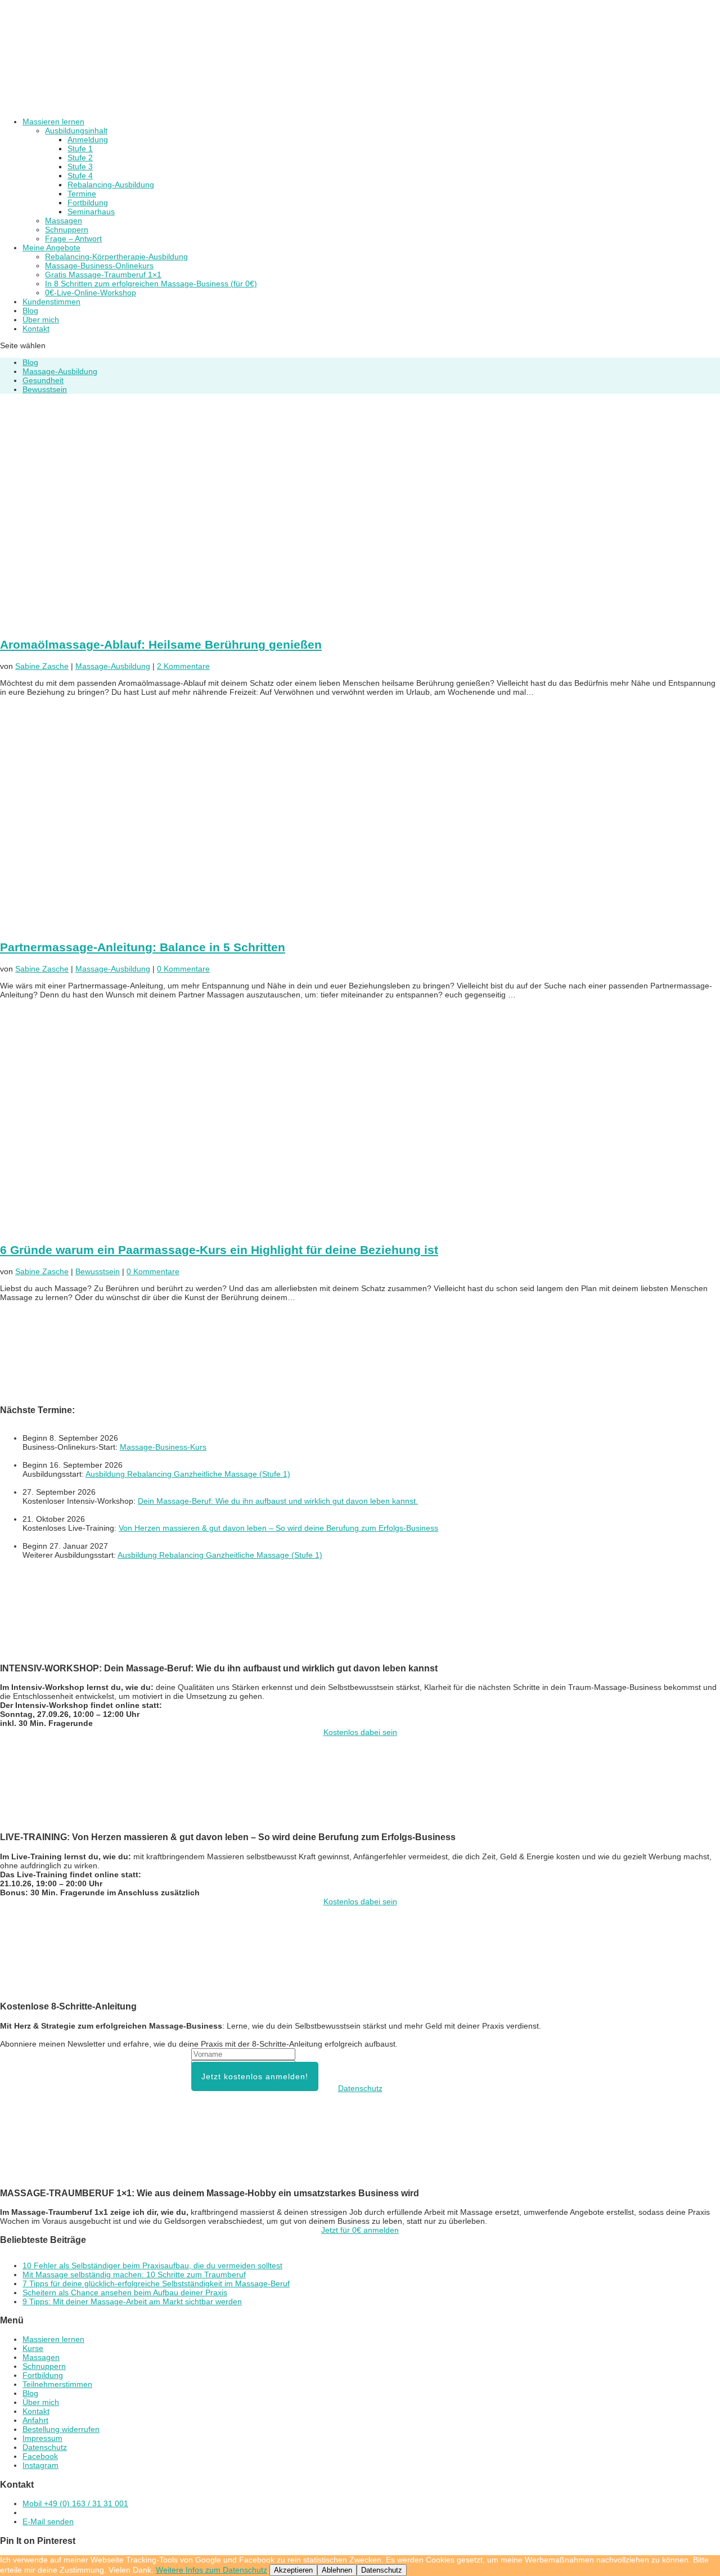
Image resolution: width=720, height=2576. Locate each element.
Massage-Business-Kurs (163, 1447)
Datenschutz (360, 2088)
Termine (82, 194)
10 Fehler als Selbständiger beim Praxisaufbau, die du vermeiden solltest (152, 2265)
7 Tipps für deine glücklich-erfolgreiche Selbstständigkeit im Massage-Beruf (156, 2283)
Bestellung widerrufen (61, 2429)
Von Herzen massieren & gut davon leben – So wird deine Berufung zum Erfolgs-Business (278, 1528)
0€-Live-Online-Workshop (91, 293)
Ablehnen (337, 2570)
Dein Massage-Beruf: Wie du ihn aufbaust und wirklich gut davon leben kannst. (278, 1501)
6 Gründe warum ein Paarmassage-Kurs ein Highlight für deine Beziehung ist (219, 1250)
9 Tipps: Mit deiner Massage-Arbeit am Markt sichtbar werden (132, 2301)
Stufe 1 (80, 149)
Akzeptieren (293, 2570)
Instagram (40, 2465)
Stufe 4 (80, 176)
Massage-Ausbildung (60, 371)
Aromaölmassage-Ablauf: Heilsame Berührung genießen (161, 644)
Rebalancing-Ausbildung (111, 185)
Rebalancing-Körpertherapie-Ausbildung (116, 257)
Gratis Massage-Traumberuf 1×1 (103, 275)
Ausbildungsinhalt (76, 131)
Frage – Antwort (73, 239)
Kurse (33, 2348)
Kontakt (36, 329)
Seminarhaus (91, 212)
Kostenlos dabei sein (360, 1732)
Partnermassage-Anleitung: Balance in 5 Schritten (143, 947)
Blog (30, 362)
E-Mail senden (48, 2521)
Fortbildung (88, 203)
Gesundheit (43, 380)
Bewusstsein (45, 389)
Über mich (41, 2402)
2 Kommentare (183, 666)
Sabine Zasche (42, 666)
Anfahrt (35, 2420)
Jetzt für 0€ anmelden (360, 2230)
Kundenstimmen (51, 302)
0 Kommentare (183, 969)
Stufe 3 (80, 167)
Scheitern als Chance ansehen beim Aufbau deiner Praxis (125, 2292)
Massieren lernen (53, 2339)
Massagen (64, 221)
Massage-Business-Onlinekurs (99, 266)
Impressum (42, 2438)
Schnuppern (67, 230)
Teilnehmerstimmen (57, 2384)
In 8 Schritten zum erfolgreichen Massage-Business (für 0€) (151, 284)
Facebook (40, 2456)
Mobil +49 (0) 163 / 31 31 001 (75, 2503)
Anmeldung (88, 140)
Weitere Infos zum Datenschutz (211, 2570)
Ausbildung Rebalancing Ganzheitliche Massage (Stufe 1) (188, 1474)
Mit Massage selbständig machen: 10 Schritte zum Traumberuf (134, 2274)
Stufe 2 (80, 158)
